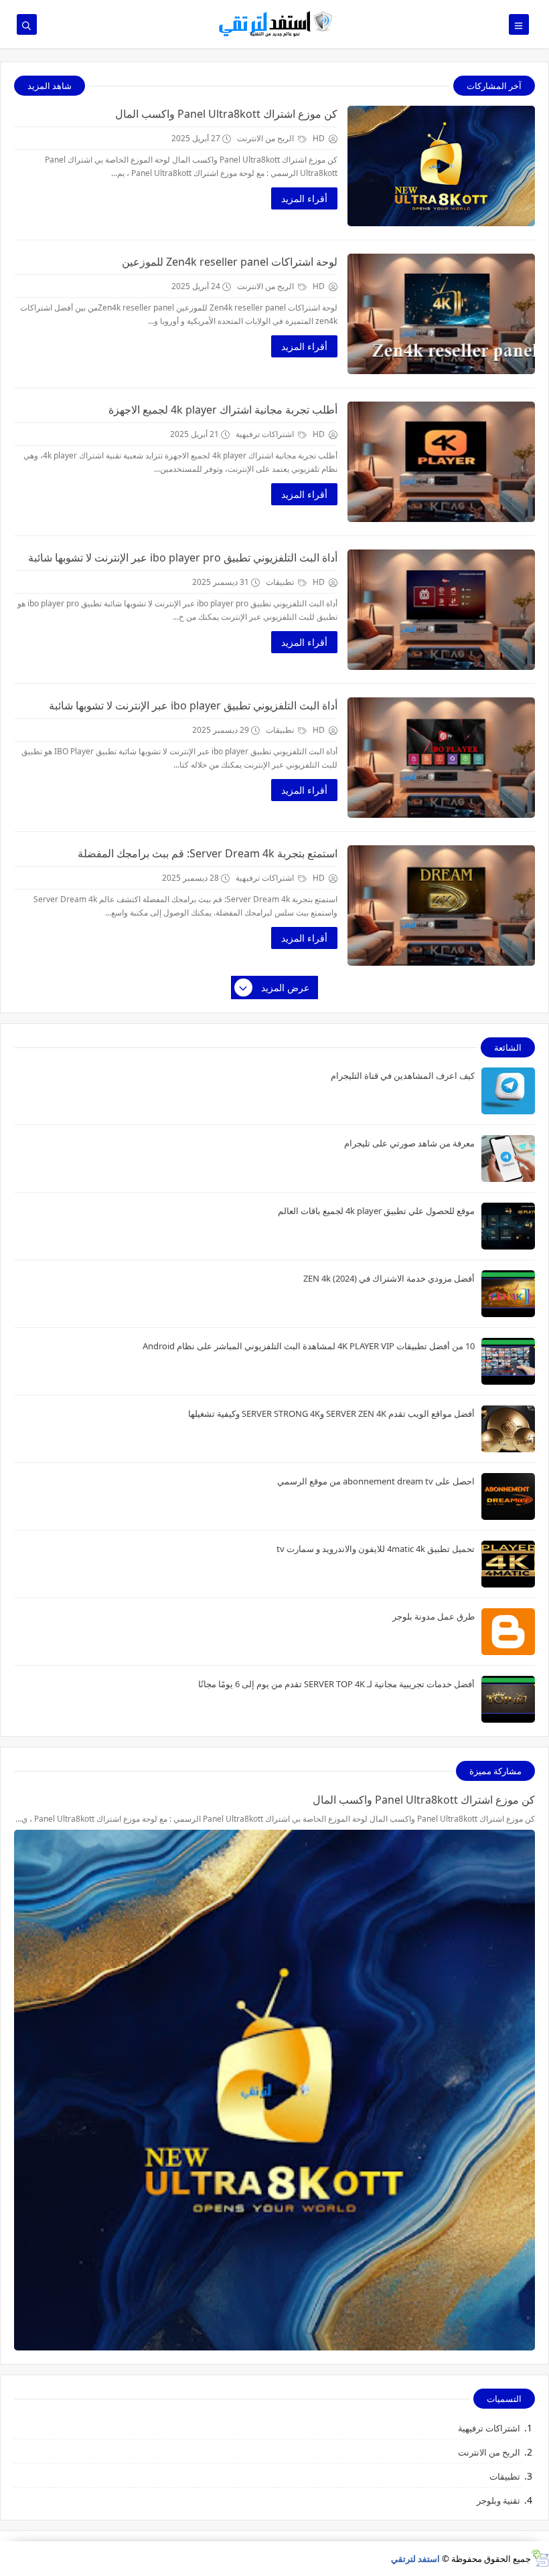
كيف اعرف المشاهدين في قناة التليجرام (403, 1076)
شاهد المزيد (50, 86)
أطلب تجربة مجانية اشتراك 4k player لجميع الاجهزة (223, 410)
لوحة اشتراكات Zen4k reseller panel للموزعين (230, 262)
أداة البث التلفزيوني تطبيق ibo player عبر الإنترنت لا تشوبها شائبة (193, 705)
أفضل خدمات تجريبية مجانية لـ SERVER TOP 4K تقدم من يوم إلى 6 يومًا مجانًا (336, 1684)
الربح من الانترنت (266, 138)
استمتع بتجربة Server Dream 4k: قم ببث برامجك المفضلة (208, 853)
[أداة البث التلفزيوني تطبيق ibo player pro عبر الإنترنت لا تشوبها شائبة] (441, 610)
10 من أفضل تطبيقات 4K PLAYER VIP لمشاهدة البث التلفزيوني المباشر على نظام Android (309, 1346)
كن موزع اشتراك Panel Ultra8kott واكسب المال (226, 114)
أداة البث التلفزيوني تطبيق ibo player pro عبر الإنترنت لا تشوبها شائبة (183, 557)
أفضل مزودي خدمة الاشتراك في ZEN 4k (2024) (389, 1278)
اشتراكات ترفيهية (266, 434)
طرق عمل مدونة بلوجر (434, 1616)
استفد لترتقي (415, 2559)
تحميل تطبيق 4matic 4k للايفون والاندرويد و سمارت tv (376, 1549)
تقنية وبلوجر (498, 2500)
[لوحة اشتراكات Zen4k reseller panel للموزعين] (441, 314)
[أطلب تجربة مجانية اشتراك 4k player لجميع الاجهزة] (441, 462)
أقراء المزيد (304, 198)
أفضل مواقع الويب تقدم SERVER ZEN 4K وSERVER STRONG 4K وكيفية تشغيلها (331, 1413)
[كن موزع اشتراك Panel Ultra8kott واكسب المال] (441, 166)
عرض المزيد (285, 988)
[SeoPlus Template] (540, 2558)
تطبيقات (281, 582)
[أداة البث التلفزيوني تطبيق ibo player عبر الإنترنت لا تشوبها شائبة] (441, 758)
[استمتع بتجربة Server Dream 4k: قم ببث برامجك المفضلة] (441, 906)
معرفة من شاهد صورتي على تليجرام (409, 1143)
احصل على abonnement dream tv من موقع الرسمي (376, 1481)
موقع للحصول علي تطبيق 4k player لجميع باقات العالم (376, 1211)
